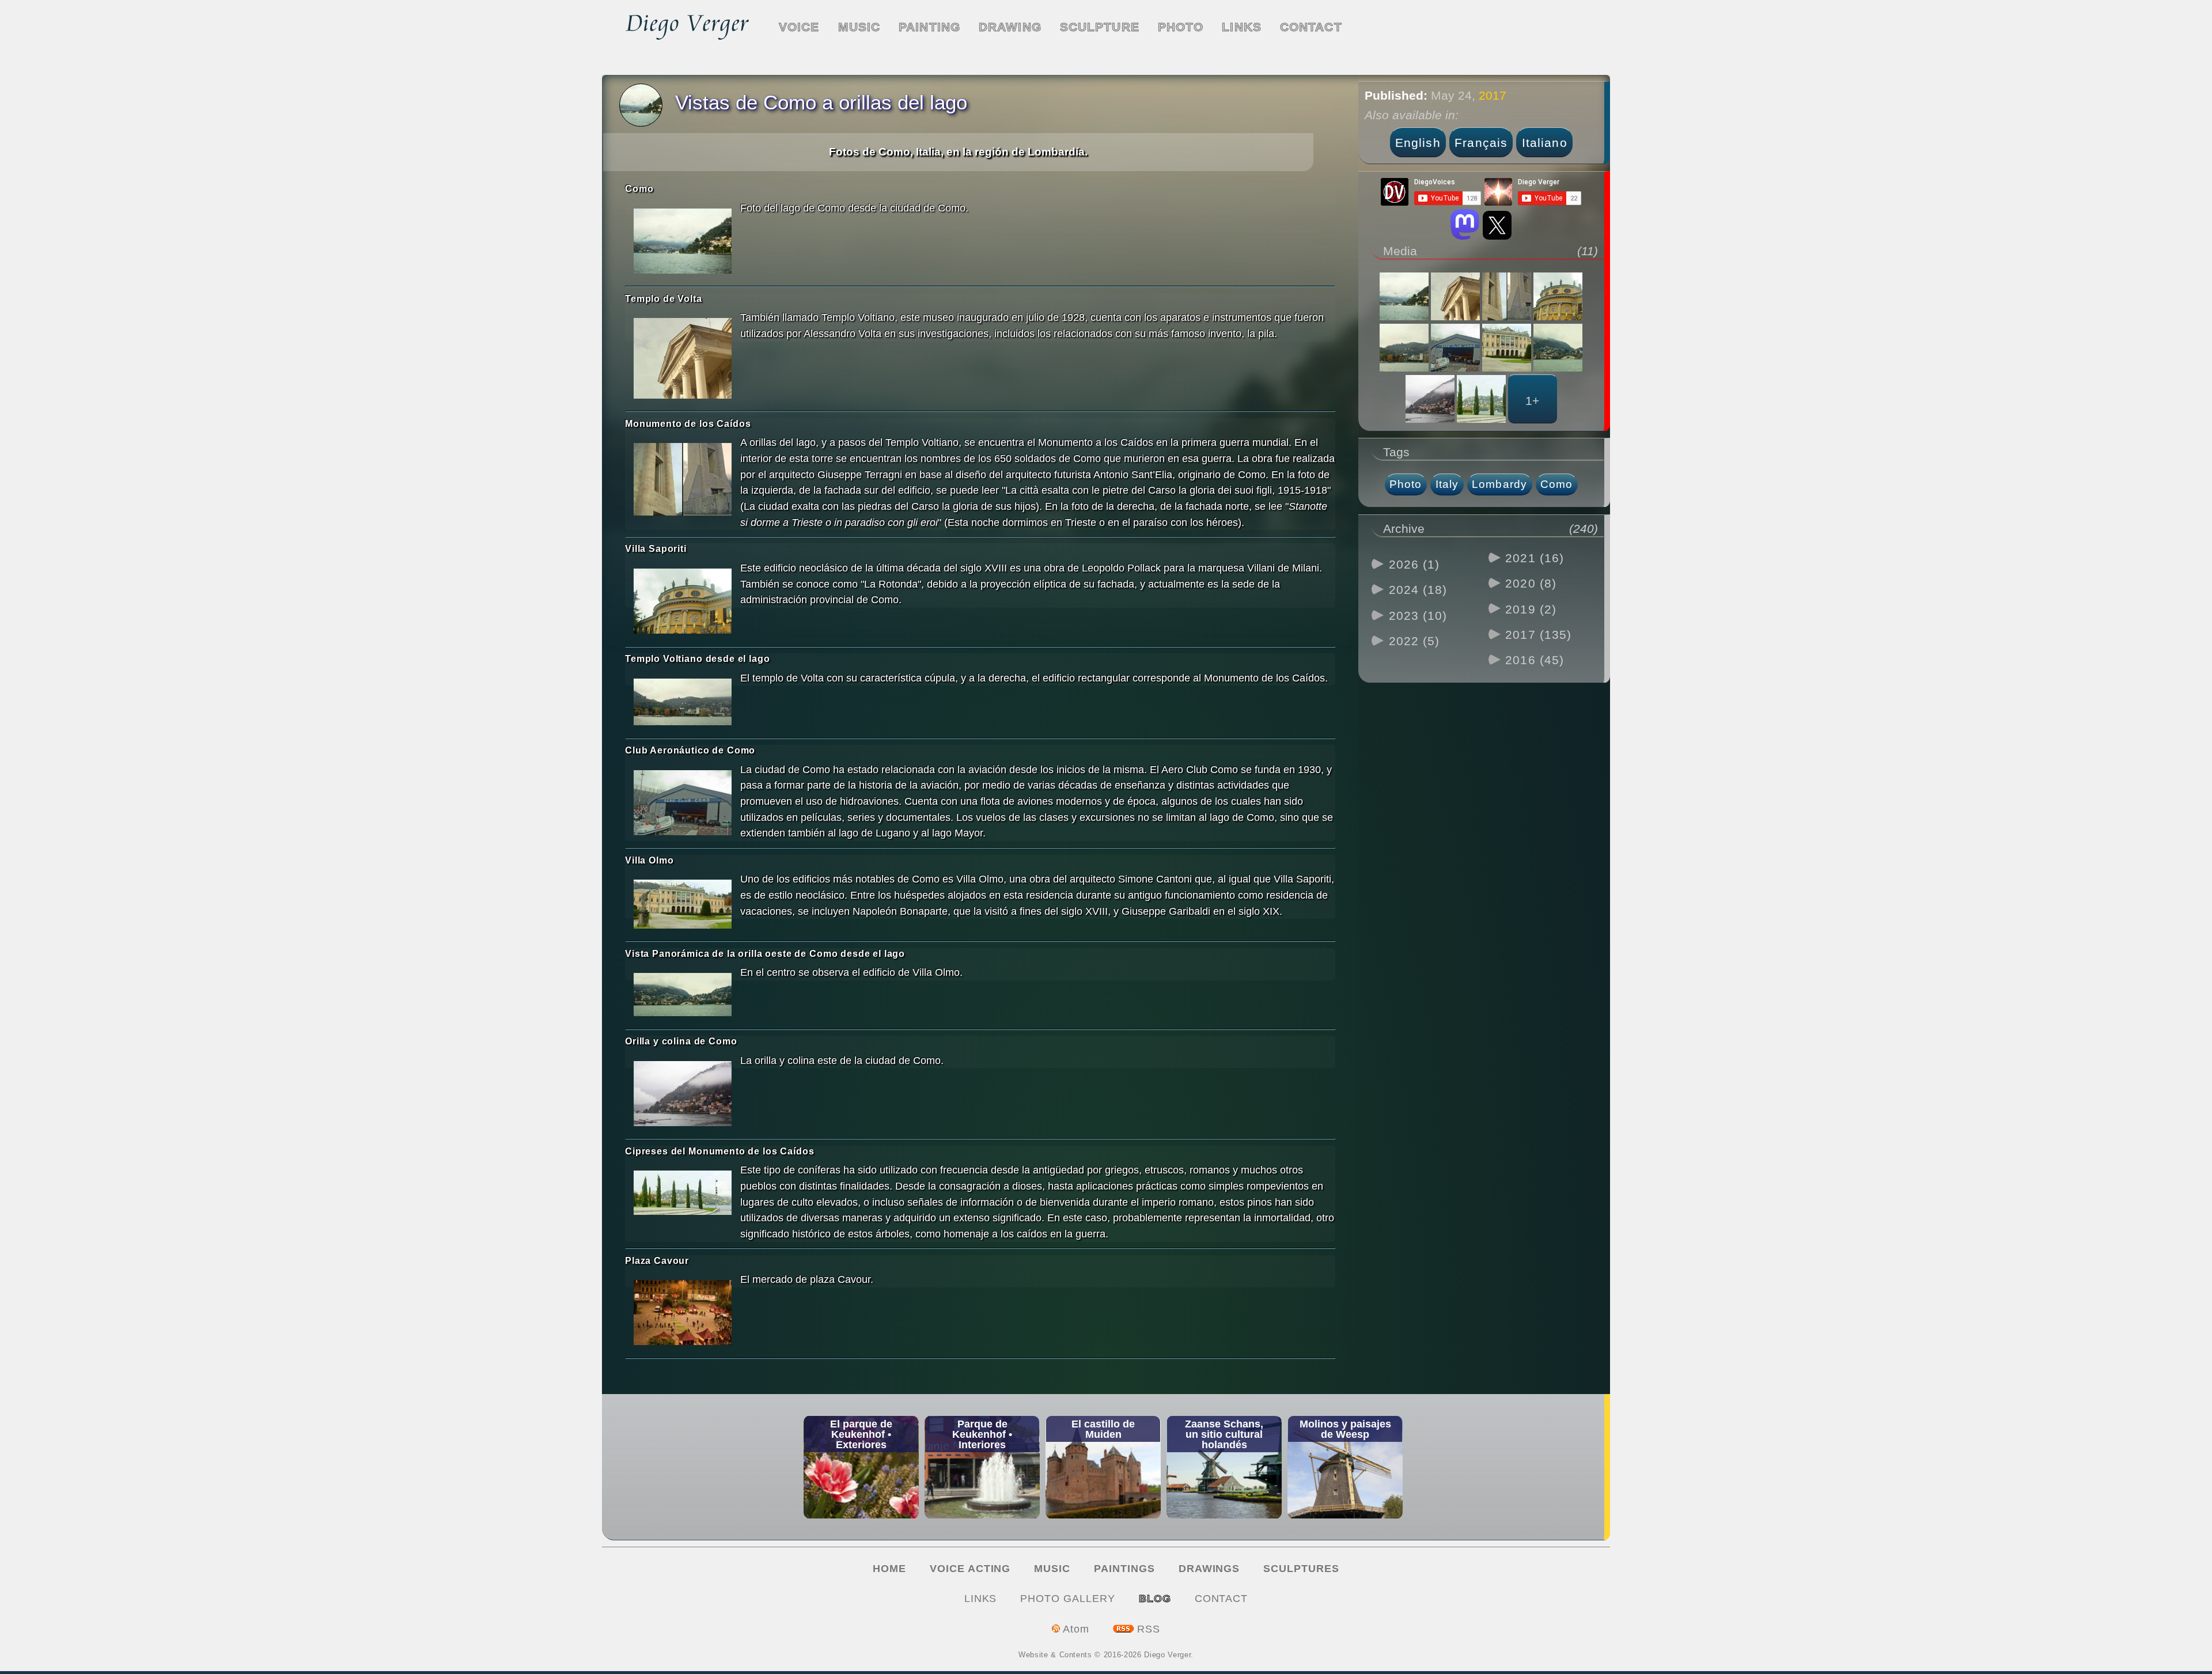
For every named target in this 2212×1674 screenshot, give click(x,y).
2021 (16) (1535, 558)
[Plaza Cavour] (683, 1315)
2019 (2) (1531, 609)
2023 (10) (1418, 616)
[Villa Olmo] (683, 906)
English (1418, 143)
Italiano (1545, 143)
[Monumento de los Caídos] (683, 481)
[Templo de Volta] (683, 360)
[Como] (683, 243)
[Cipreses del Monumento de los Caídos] (683, 1194)
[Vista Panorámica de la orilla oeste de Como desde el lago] (683, 996)
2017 (1493, 95)
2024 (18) (1418, 590)
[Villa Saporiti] (683, 603)
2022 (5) (1414, 641)
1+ (1532, 401)
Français (1481, 143)
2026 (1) (1414, 564)
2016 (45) (1535, 660)
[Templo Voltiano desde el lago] (683, 704)
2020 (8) (1531, 583)
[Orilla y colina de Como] (683, 1096)
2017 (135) (1538, 635)
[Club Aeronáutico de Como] (683, 805)
